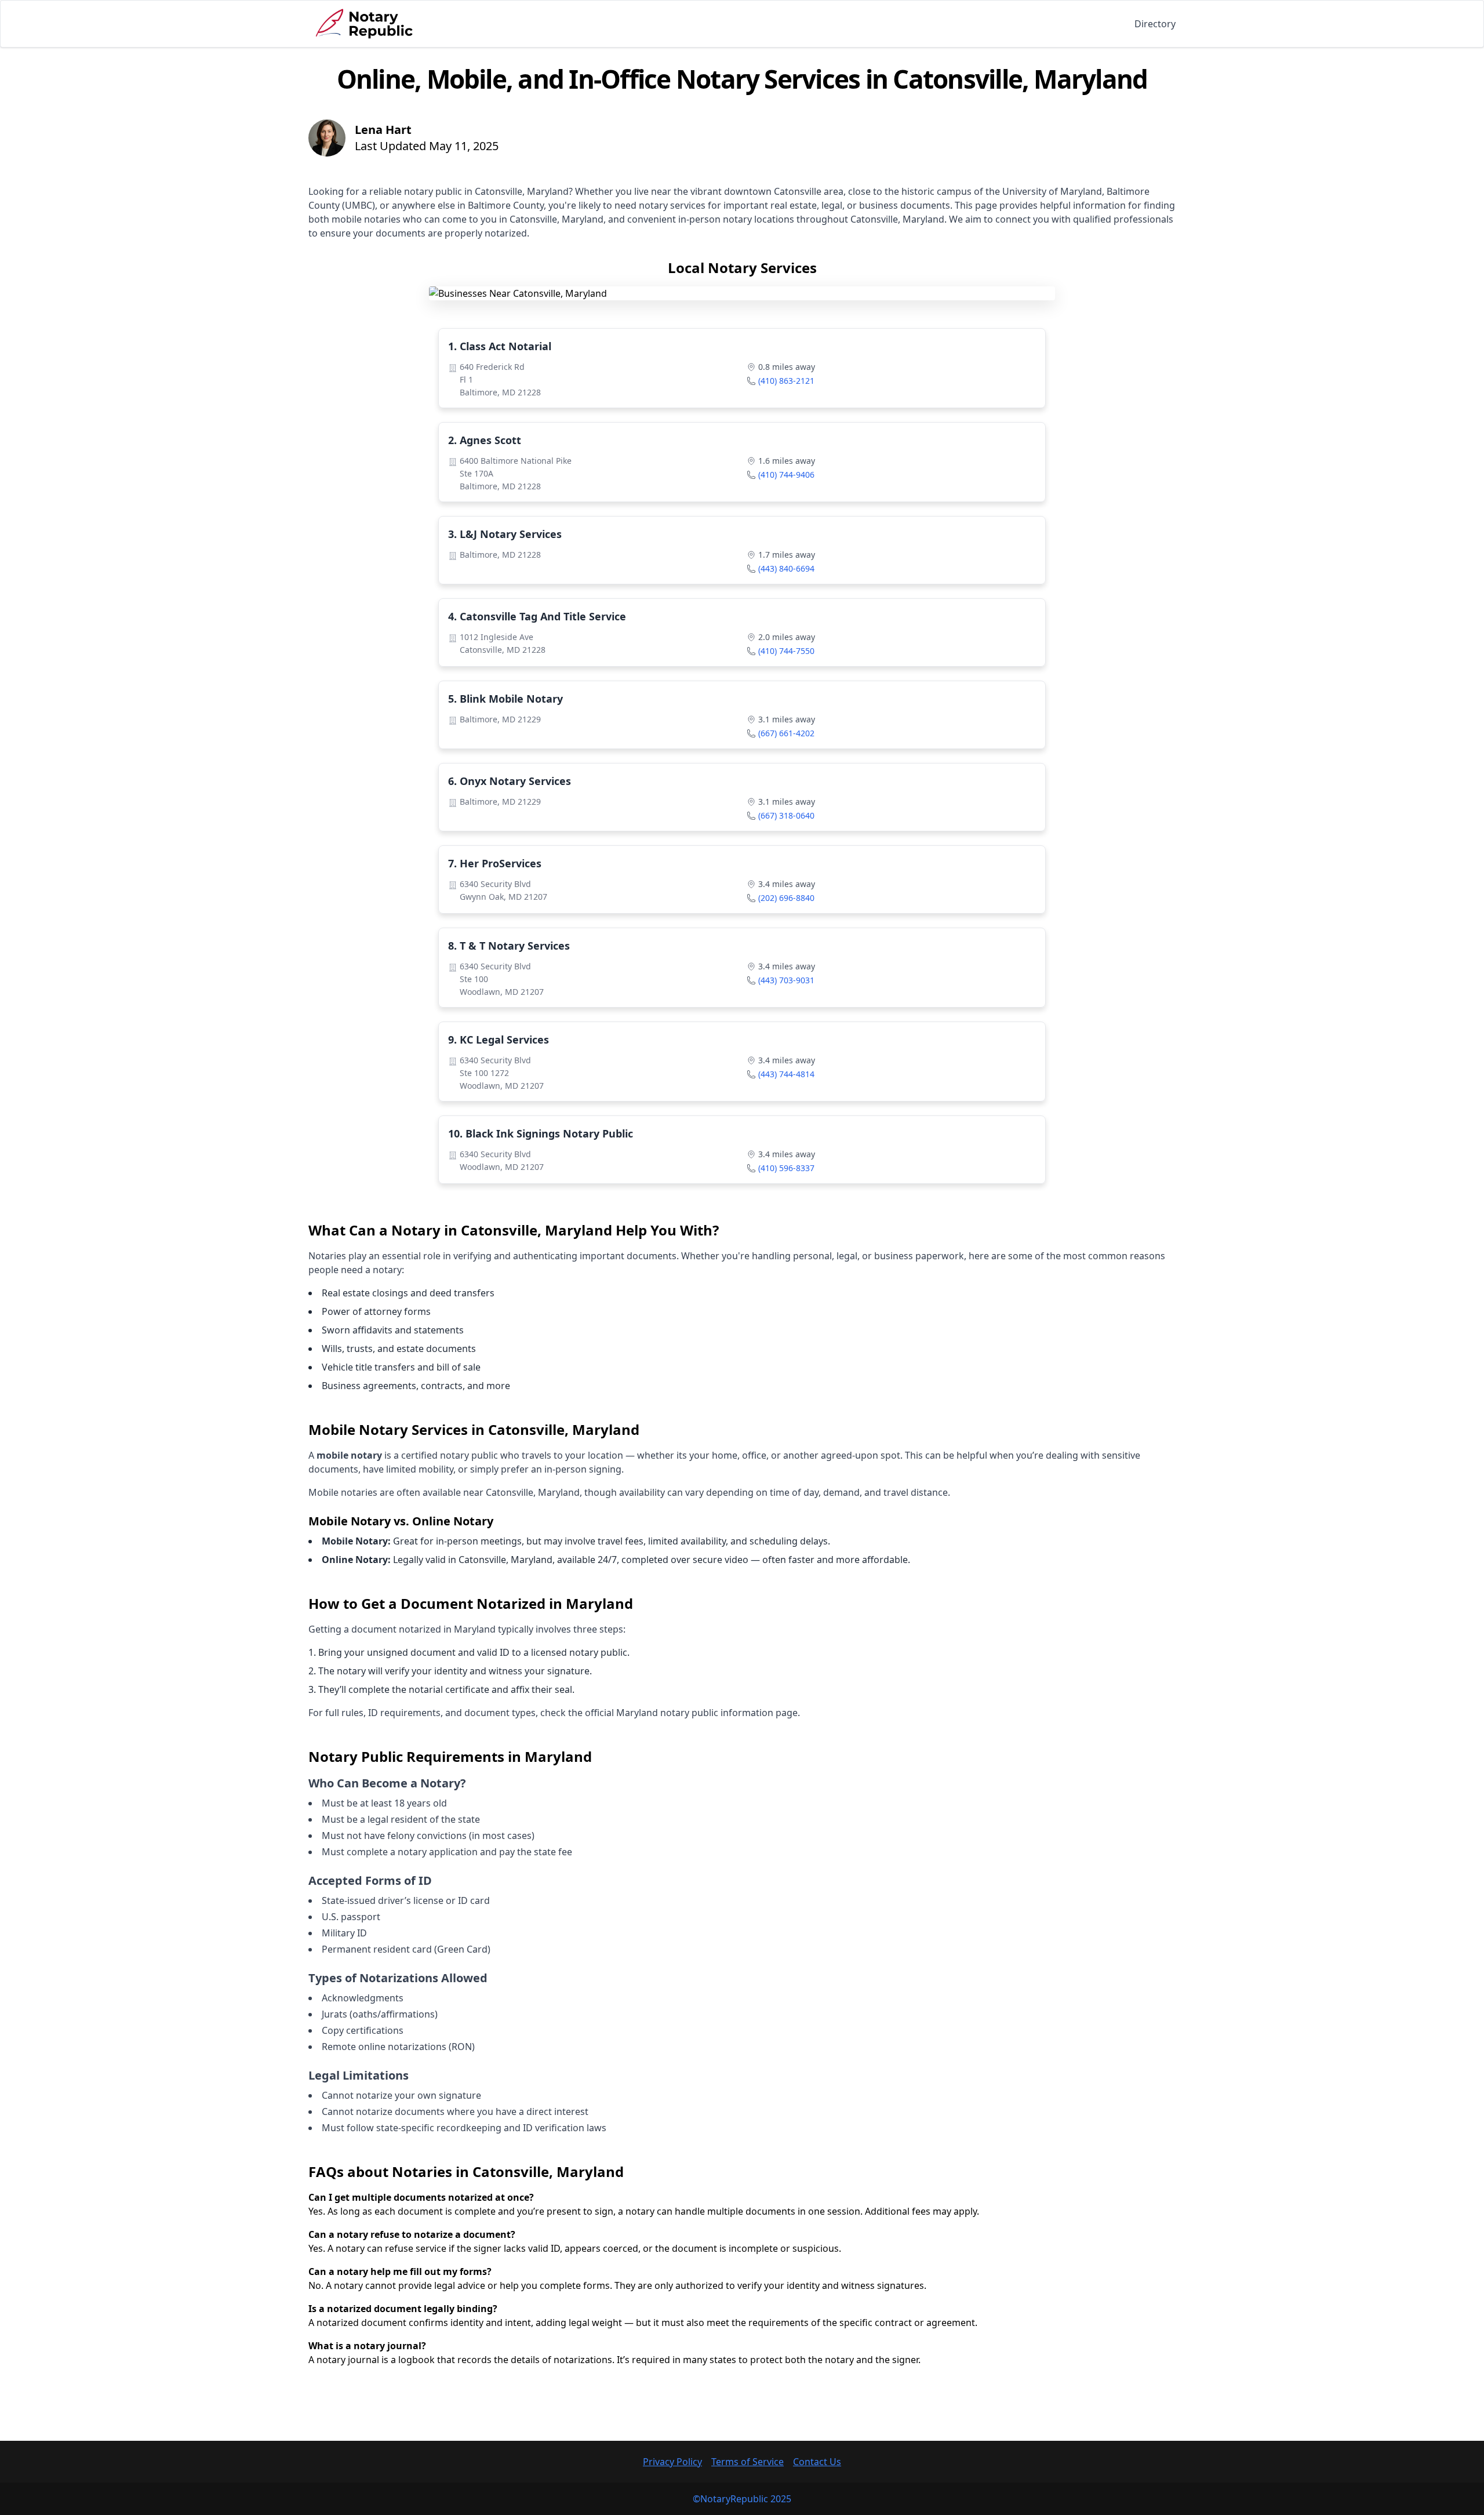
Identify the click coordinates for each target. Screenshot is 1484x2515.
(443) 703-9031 (786, 980)
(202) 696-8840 (786, 898)
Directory (1155, 24)
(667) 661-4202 (786, 733)
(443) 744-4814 (786, 1074)
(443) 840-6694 (786, 568)
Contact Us (817, 2462)
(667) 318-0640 (786, 815)
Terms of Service (748, 2462)
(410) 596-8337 (786, 1168)
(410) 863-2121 (786, 381)
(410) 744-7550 (786, 651)
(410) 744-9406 (786, 475)
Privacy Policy (672, 2462)
